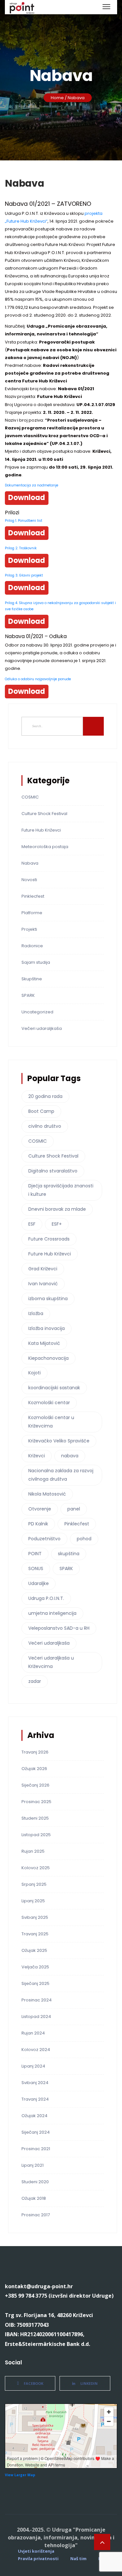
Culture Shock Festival (44, 814)
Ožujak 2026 (34, 1769)
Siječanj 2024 (36, 2132)
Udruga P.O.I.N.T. (46, 1598)
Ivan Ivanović (43, 1284)
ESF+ (57, 1224)
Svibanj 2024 (35, 2083)
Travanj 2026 (35, 1752)
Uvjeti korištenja (36, 2551)
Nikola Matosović (47, 1494)
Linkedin (89, 2383)
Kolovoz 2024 (36, 2050)
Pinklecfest (33, 896)
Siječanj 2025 (35, 1983)
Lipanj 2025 (33, 1901)
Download (27, 498)
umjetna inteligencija (52, 1613)
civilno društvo (45, 1126)
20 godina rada (45, 1096)
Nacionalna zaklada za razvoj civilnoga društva (61, 1475)
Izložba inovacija (47, 1328)
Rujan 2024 (33, 2033)
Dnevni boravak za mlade (57, 1209)
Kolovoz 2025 (36, 1868)
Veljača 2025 (35, 1967)
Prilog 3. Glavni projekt (24, 575)
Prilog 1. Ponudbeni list (24, 521)
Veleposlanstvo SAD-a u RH (59, 1628)
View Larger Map (20, 2475)
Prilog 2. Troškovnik (21, 548)
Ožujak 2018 (34, 2198)
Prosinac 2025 (36, 1802)
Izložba (36, 1313)
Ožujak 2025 (34, 1950)
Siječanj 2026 (35, 1785)
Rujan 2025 (33, 1851)
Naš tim (78, 2559)
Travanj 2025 (35, 1934)
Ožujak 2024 (34, 2116)
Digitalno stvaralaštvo (53, 1171)
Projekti (29, 929)
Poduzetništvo (44, 1539)
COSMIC (30, 797)
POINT (35, 1554)
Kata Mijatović (44, 1343)
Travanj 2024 (35, 2099)
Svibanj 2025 (35, 1917)
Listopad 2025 (36, 1835)
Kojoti (34, 1373)
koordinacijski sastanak (54, 1388)
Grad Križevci (43, 1269)
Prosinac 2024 (37, 2000)
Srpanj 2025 (34, 1884)
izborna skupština (48, 1299)
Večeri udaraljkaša (42, 1028)
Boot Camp (41, 1111)
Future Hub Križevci (41, 830)
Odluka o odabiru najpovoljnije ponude (38, 679)
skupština (69, 1554)
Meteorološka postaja (45, 847)
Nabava (30, 863)
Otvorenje (40, 1509)
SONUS (36, 1568)
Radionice (32, 946)
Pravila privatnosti (38, 2559)
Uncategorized (37, 1012)
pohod (84, 1539)
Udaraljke (39, 1583)
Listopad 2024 (36, 2017)
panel (74, 1509)
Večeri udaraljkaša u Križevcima (51, 1662)
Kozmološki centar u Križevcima (51, 1422)
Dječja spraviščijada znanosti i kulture (61, 1190)
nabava (70, 1456)
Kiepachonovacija (48, 1358)
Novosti (29, 880)
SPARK (28, 995)
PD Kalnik (38, 1524)
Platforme (32, 913)
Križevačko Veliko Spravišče (59, 1441)
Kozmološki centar (49, 1403)
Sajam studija (36, 962)
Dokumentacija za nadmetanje (32, 485)
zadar (35, 1681)
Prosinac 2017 (36, 2215)
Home (57, 98)
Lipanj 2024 (33, 2066)
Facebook (34, 2383)
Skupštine (32, 979)
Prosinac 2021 (36, 2149)
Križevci (37, 1456)
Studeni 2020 (35, 2182)
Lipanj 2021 (33, 2165)
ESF (32, 1224)
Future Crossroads (49, 1239)
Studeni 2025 (35, 1818)
